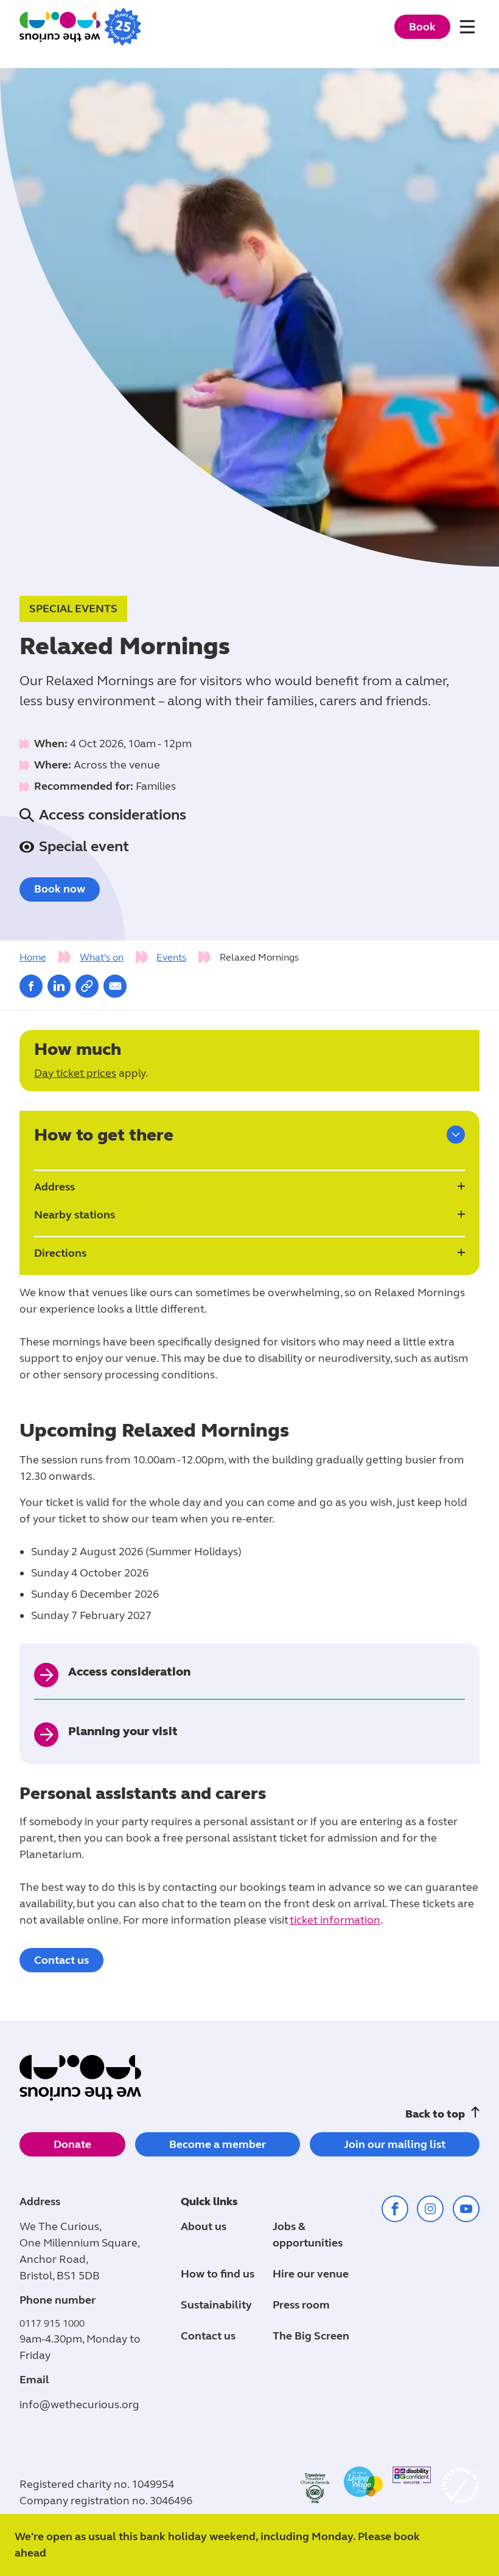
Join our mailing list (395, 2144)
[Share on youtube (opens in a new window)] (466, 2209)
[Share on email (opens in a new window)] (115, 986)
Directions (60, 1253)
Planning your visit (123, 1731)
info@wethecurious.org (79, 2405)
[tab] (48, 958)
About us (204, 2226)
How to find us (218, 2274)
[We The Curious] (80, 26)
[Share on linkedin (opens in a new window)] (59, 986)
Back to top (435, 2114)
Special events (73, 609)
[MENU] (470, 29)
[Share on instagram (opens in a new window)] (430, 2209)
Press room (301, 2305)
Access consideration (129, 1672)
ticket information (335, 1920)
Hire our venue (311, 2274)
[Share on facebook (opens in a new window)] (31, 986)
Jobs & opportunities (308, 2235)
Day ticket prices (75, 1073)
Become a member (218, 2144)
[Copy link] (87, 986)
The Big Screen (311, 2336)
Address (54, 1187)
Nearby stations (75, 1215)
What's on (102, 957)
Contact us (61, 1960)
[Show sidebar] (456, 1134)
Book (422, 27)
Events (171, 957)
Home (33, 957)
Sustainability (216, 2305)
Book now (60, 889)
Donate (72, 2144)
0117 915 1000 (52, 2323)
